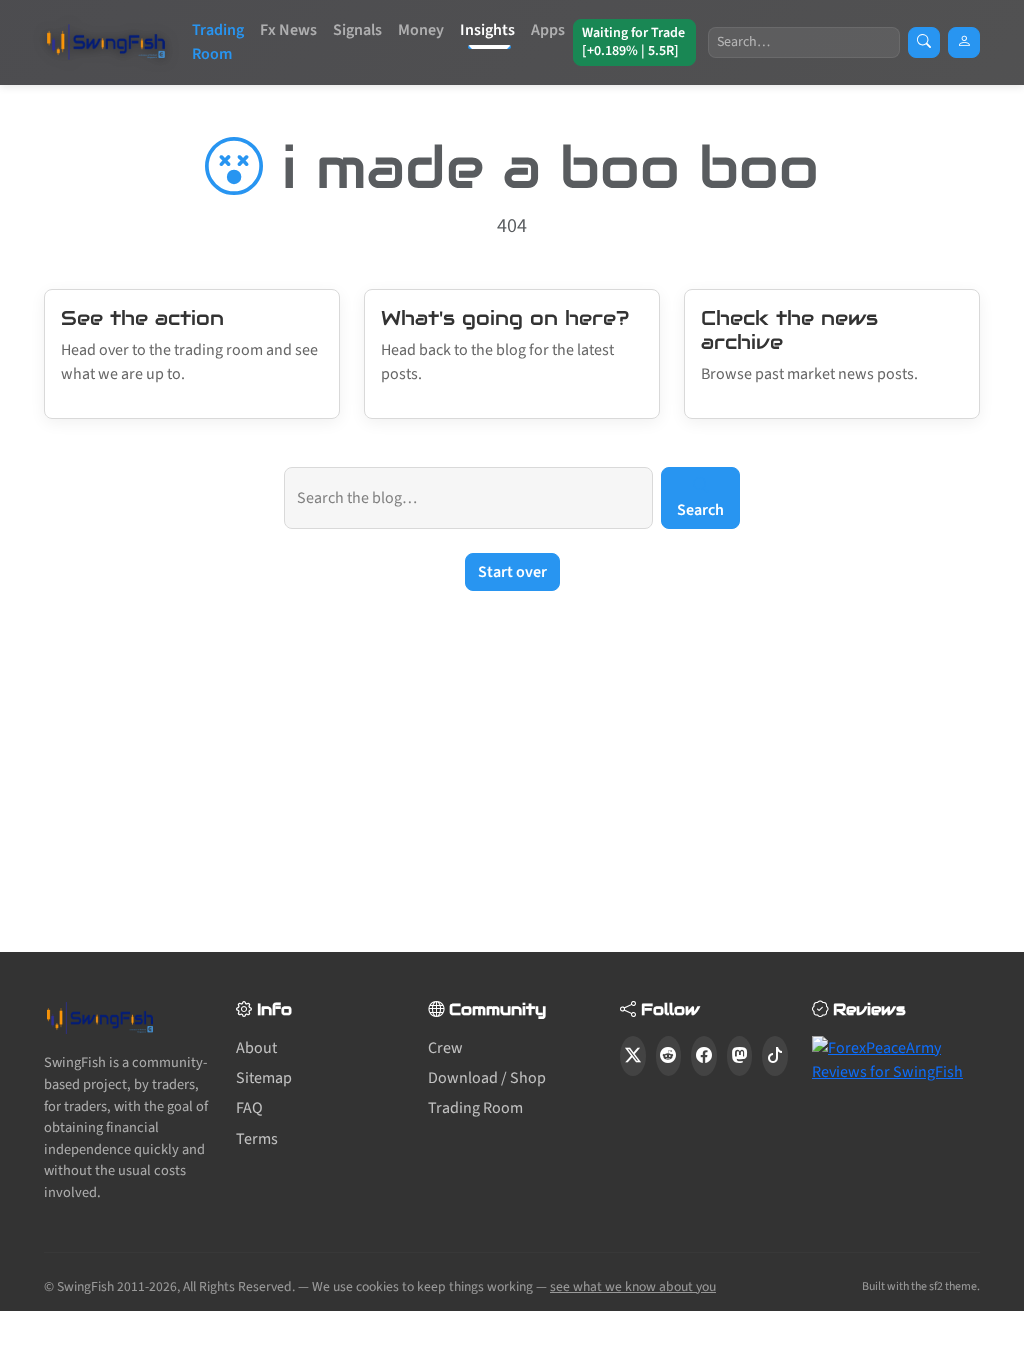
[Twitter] (633, 1056)
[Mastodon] (740, 1056)
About (256, 1048)
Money (421, 30)
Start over (512, 572)
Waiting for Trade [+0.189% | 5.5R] (633, 42)
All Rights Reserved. (239, 1286)
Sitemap (264, 1078)
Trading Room (218, 42)
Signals (357, 30)
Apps (548, 30)
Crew (445, 1048)
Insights (487, 30)
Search (700, 510)
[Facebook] (704, 1056)
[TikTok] (775, 1056)
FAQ (249, 1108)
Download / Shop (487, 1078)
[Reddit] (669, 1056)
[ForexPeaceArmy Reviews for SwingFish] (896, 1058)
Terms (257, 1139)
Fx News (288, 30)
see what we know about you (633, 1286)
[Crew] (964, 42)
